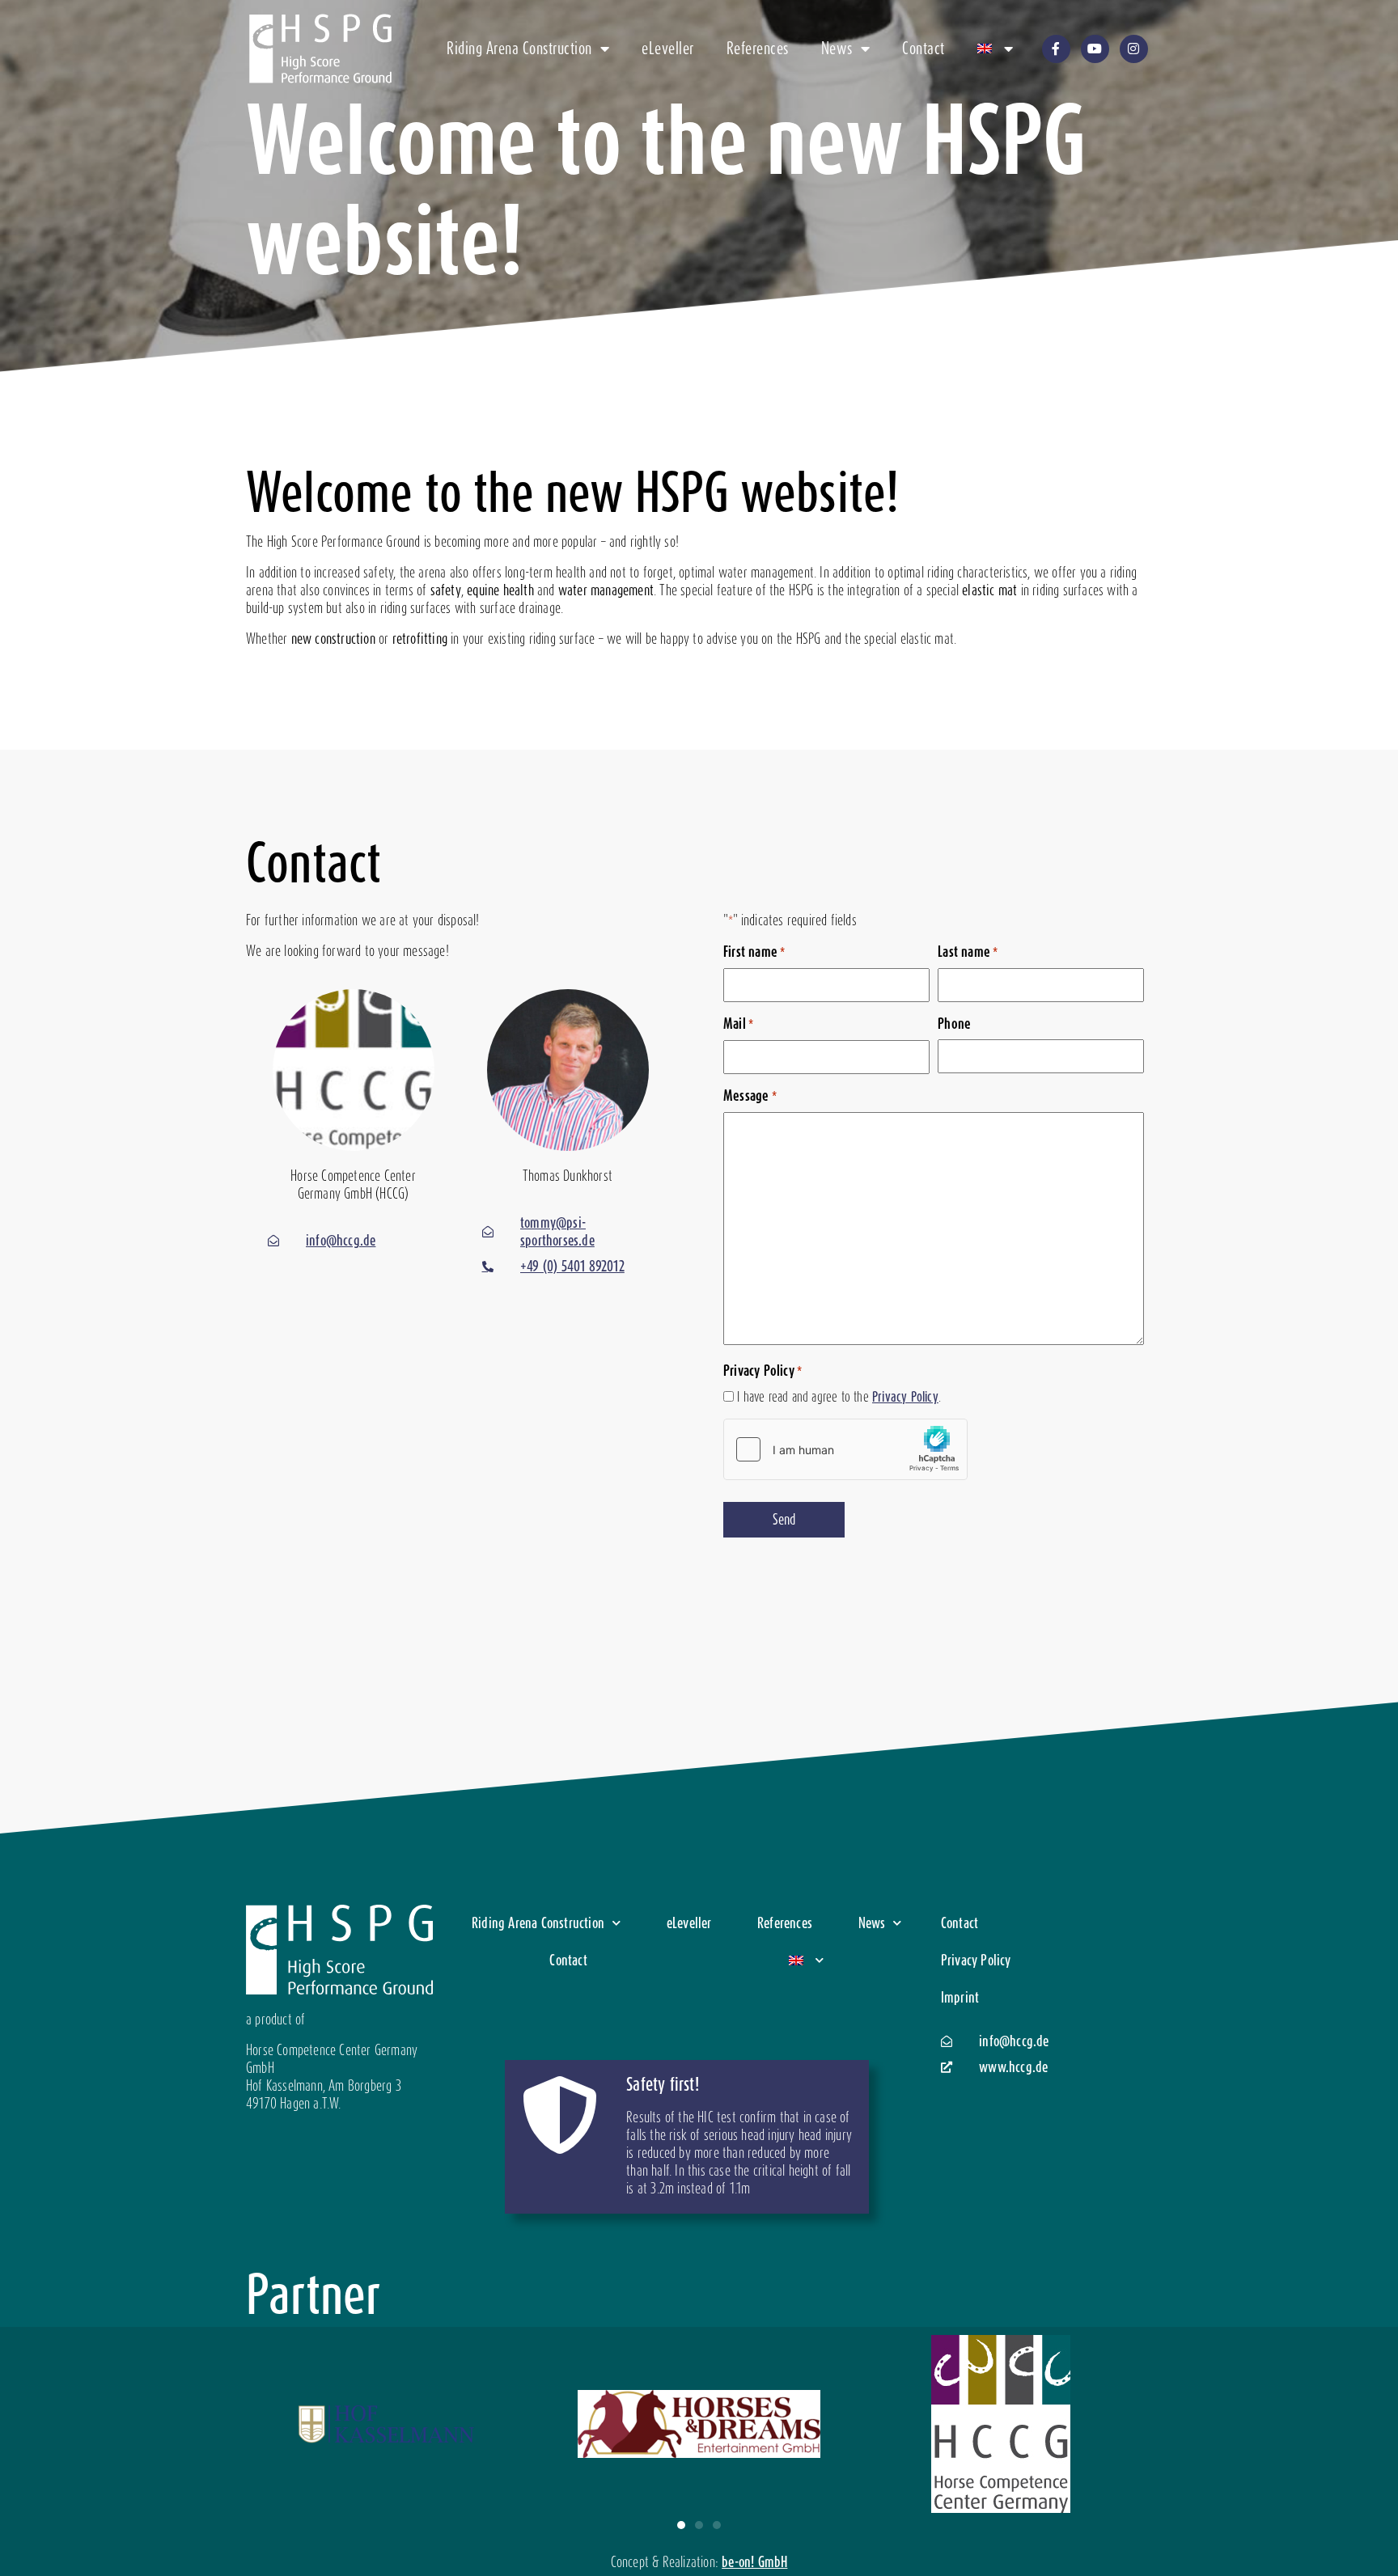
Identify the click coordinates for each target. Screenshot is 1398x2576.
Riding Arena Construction (519, 49)
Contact (924, 49)
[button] (681, 2525)
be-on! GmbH (754, 2562)
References (758, 49)
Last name (968, 952)
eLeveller (668, 49)
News (837, 49)
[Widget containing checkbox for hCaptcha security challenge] (845, 1449)
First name (754, 952)
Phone (954, 1024)
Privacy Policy (905, 1397)
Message (750, 1096)
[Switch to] (996, 49)
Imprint (960, 1997)
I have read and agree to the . (839, 1397)
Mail (738, 1024)
